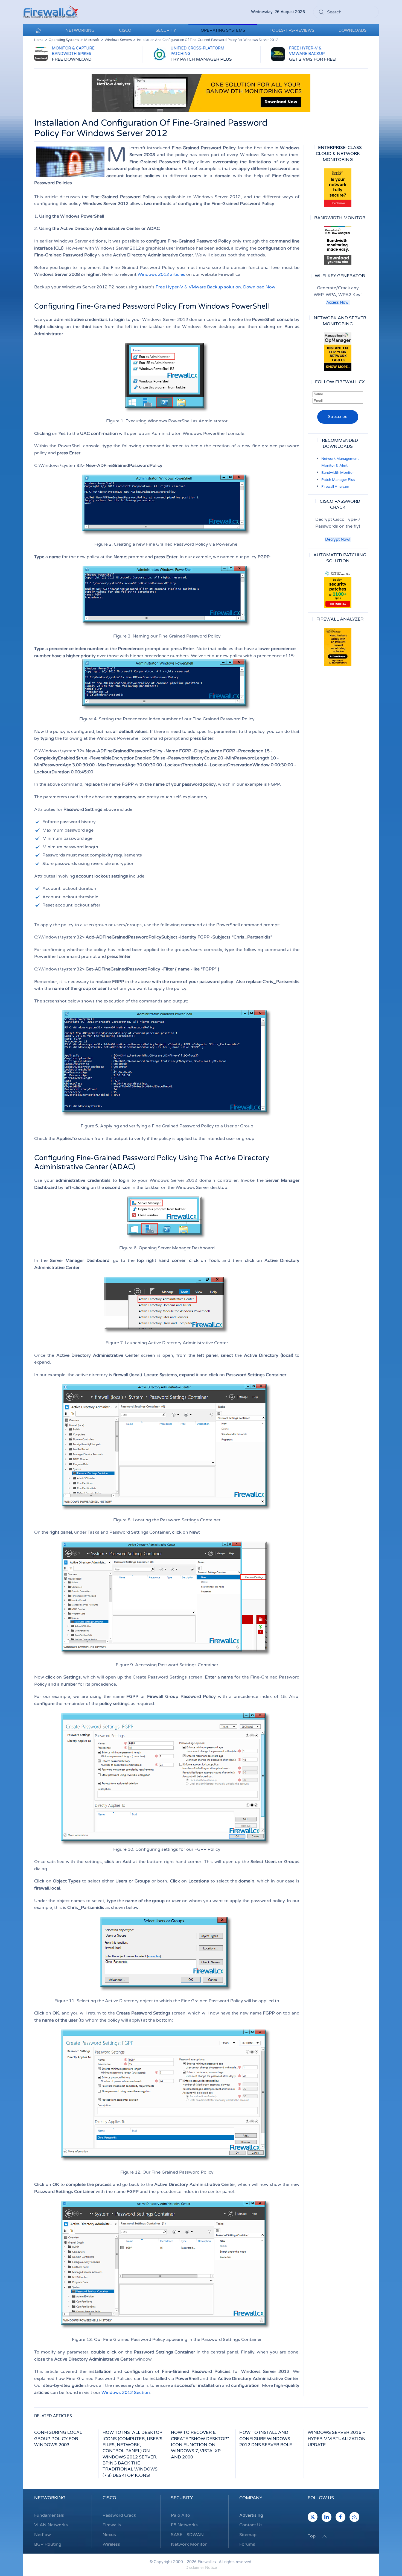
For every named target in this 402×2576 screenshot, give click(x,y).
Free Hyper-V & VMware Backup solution (198, 287)
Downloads (353, 30)
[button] (324, 2536)
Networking (50, 2498)
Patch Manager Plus (338, 480)
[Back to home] (51, 12)
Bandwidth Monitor (338, 473)
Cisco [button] (125, 30)
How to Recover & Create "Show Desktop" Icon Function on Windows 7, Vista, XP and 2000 (200, 2445)
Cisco (109, 2498)
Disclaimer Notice (201, 2568)
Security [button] (166, 30)
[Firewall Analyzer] (338, 647)
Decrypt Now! (338, 540)
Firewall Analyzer (335, 487)
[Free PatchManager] (338, 589)
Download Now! (260, 287)
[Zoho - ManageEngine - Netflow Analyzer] (201, 93)
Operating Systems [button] (223, 30)
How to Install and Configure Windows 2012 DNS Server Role (266, 2439)
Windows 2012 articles (161, 274)
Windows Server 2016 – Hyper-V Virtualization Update (337, 2439)
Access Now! (338, 302)
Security (182, 2498)
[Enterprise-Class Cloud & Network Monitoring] (338, 188)
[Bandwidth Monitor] (338, 245)
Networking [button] (80, 30)
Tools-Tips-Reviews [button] (292, 30)
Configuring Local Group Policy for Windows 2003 (58, 2439)
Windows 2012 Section (126, 2393)
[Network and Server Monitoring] (338, 352)
